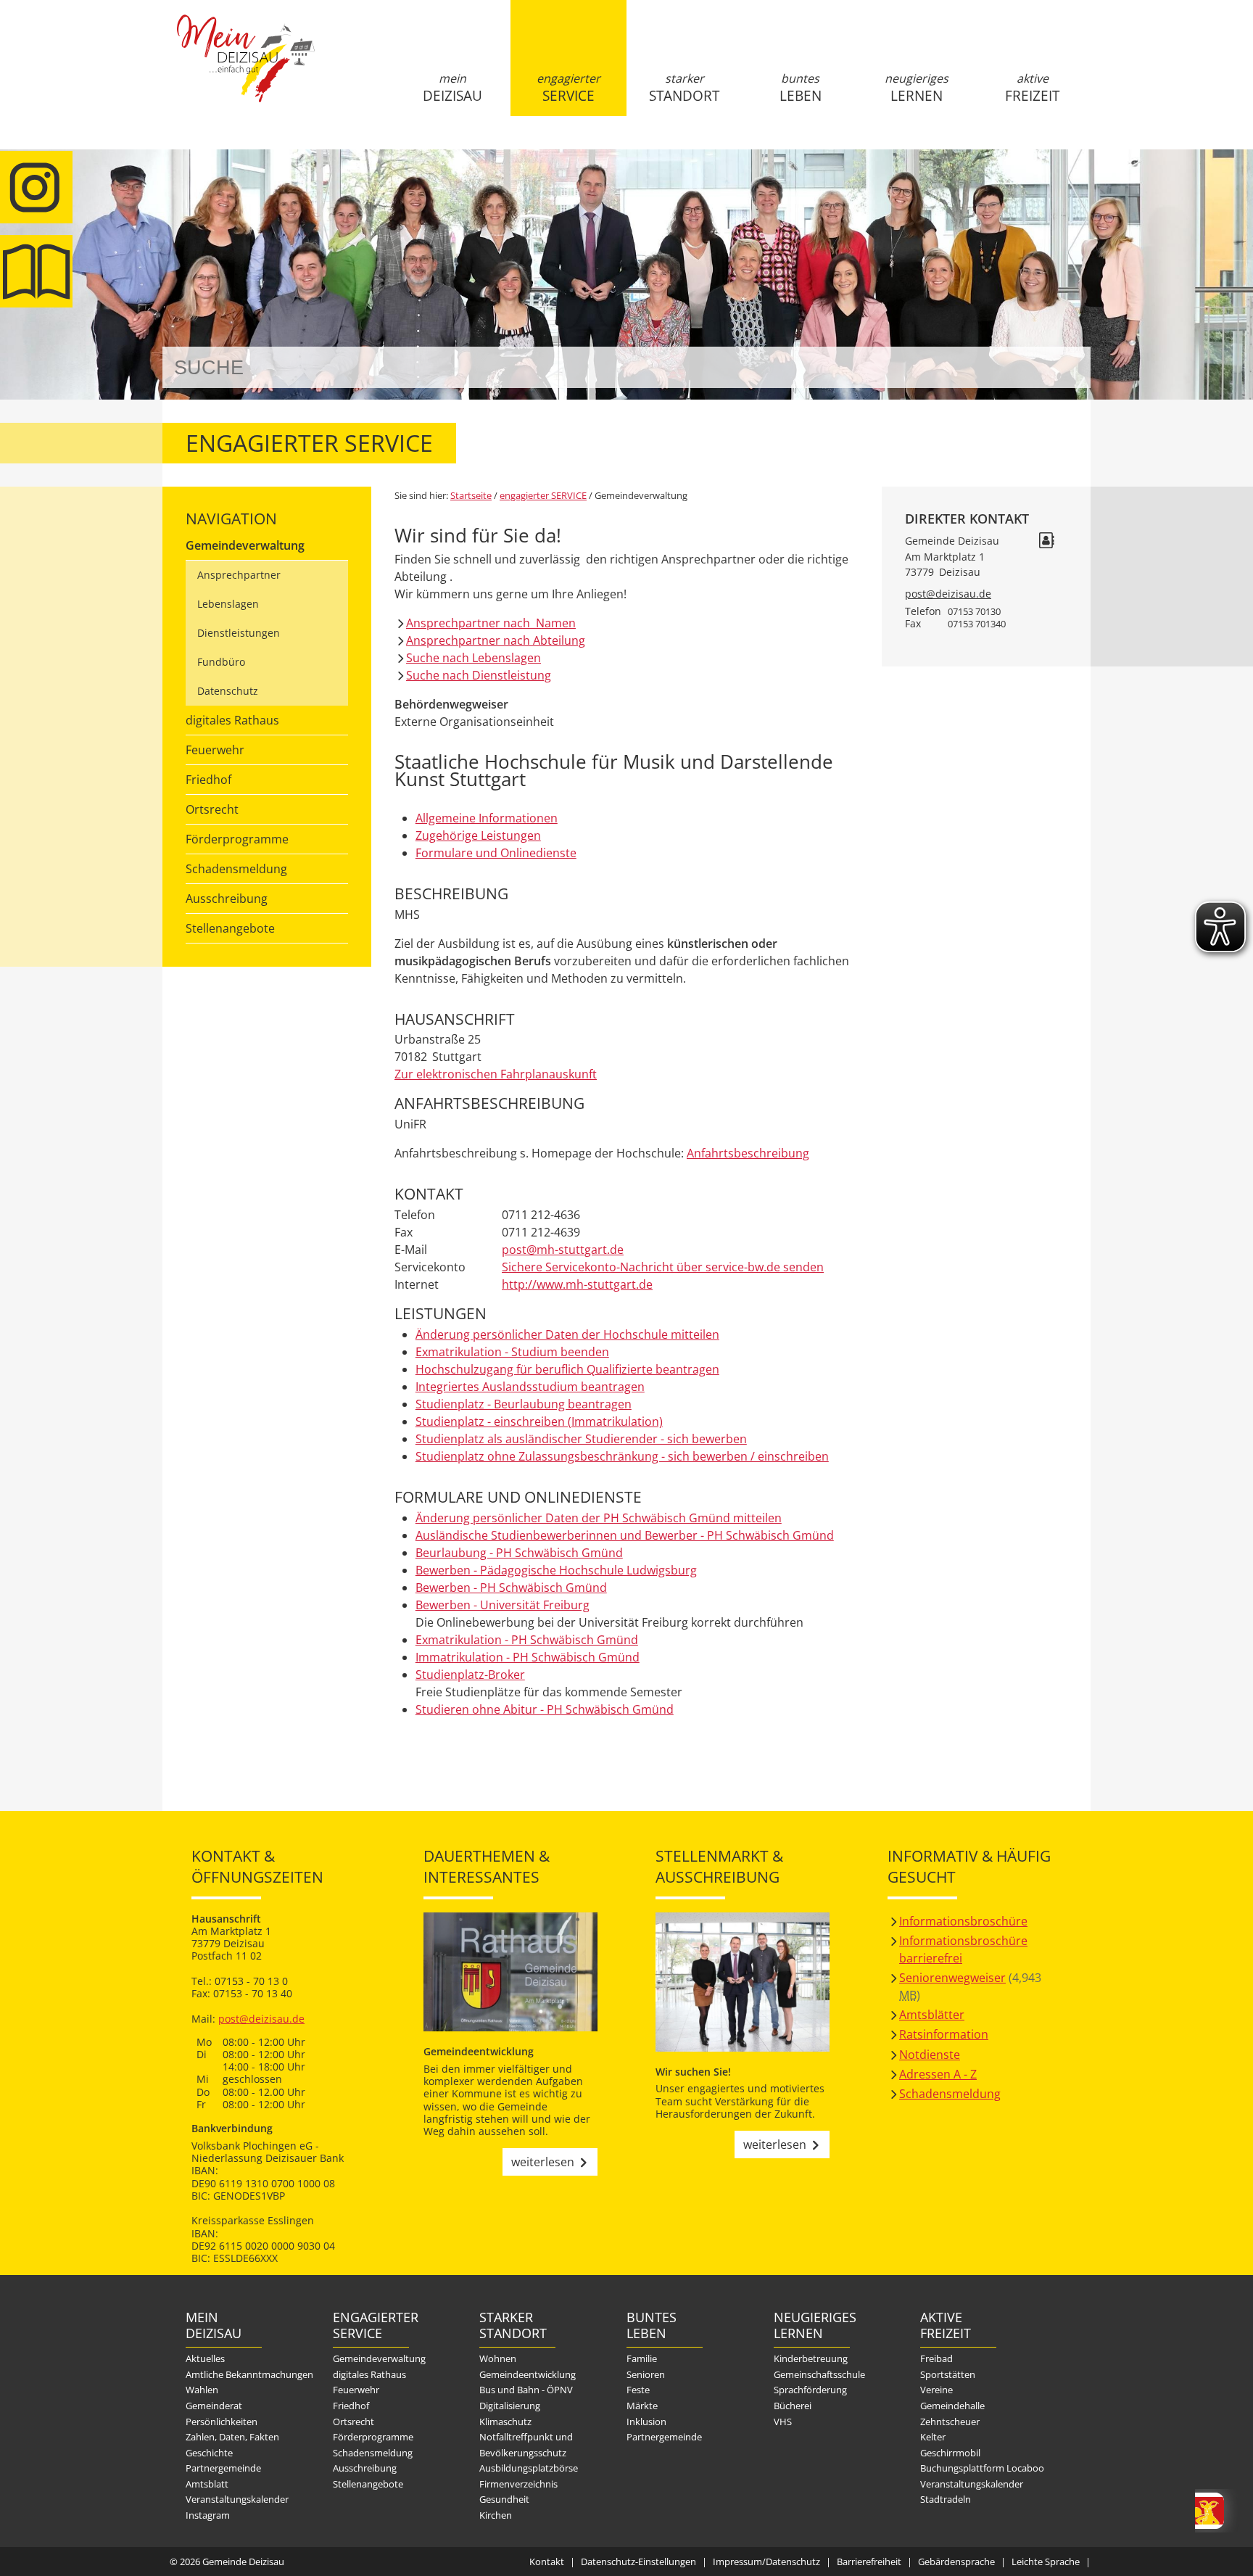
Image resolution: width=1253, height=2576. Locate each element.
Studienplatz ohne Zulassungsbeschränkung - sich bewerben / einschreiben (622, 1456)
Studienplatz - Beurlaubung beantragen (524, 1404)
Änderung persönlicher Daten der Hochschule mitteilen (567, 1334)
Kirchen (496, 2515)
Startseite (246, 70)
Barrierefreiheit (869, 2561)
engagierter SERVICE (568, 88)
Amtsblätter (932, 2015)
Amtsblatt (36, 271)
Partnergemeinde (223, 2468)
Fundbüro (221, 662)
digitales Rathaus (232, 720)
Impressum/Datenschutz (766, 2561)
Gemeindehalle (952, 2406)
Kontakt (547, 2561)
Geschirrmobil (950, 2453)
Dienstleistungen (239, 633)
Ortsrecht (212, 809)
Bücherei (793, 2406)
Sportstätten (948, 2374)
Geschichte (209, 2453)
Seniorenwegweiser (952, 1978)
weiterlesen (543, 2162)
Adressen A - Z (938, 2074)
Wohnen (498, 2358)
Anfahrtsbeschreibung (748, 1153)
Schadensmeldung (236, 869)
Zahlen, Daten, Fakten (232, 2437)
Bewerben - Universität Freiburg (503, 1605)
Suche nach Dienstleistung (479, 675)
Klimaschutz (505, 2422)
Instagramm (36, 187)
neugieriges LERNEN (917, 88)
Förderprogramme (237, 839)
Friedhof (208, 780)
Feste (638, 2390)
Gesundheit (504, 2499)
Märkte (642, 2406)
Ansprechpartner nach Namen (491, 623)
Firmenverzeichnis (518, 2484)
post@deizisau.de (948, 594)
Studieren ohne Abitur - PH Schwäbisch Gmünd (545, 1709)
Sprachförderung (810, 2390)
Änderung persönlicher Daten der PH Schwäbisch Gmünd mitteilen (599, 1518)
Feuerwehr (215, 750)
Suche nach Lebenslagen (474, 658)
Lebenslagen (228, 604)
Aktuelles (205, 2358)
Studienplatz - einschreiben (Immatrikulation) (539, 1421)
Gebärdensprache (956, 2561)
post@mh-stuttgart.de (563, 1250)
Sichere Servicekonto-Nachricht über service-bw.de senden (663, 1267)
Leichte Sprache (1046, 2561)
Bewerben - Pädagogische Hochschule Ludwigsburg (556, 1570)
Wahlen (202, 2390)
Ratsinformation (944, 2034)
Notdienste (930, 2055)
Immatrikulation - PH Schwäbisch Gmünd (528, 1657)
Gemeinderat (214, 2406)
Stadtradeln (946, 2499)
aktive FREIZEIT (1032, 88)
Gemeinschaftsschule (819, 2374)
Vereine (936, 2390)
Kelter (933, 2437)
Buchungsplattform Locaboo (982, 2468)
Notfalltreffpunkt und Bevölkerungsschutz (526, 2445)
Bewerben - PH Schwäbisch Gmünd (511, 1588)
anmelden (1075, 153)
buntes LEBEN (801, 88)
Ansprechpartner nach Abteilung (496, 640)
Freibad (936, 2358)
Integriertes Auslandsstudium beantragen (530, 1387)
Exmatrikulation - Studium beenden (512, 1352)
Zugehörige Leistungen (478, 835)
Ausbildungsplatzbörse (529, 2468)
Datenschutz (228, 691)
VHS (783, 2422)
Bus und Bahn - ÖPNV (526, 2390)
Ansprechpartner (239, 575)
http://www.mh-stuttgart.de (577, 1284)
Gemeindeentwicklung (528, 2374)
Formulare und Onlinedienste (496, 853)
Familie (642, 2358)
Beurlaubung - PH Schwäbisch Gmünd (519, 1553)
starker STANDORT (684, 88)
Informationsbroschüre (963, 1921)
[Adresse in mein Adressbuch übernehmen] (1046, 542)
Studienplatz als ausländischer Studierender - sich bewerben (581, 1439)
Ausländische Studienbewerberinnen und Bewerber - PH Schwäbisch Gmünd (625, 1535)
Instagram (208, 2515)
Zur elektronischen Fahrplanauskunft (496, 1074)
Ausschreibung (227, 899)
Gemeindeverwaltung (245, 545)
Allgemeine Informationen (487, 818)
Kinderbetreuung (811, 2358)
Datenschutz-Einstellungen (638, 2561)
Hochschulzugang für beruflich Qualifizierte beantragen (567, 1369)
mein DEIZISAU (452, 88)
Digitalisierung (510, 2406)
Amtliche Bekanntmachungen (249, 2374)
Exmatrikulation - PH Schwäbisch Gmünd (527, 1640)
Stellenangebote (230, 928)
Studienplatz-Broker (470, 1675)
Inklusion (646, 2422)
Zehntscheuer (950, 2422)
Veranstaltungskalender (237, 2499)
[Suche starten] (1063, 367)
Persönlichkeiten (222, 2422)
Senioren (646, 2374)
